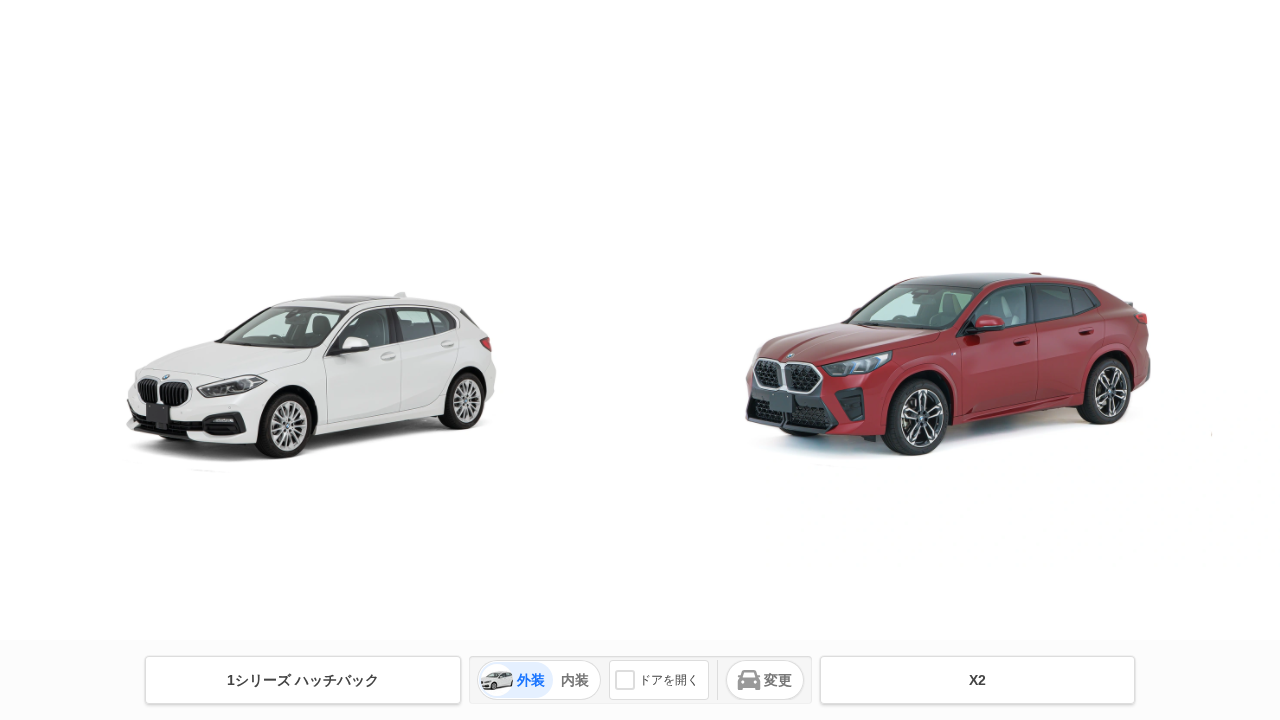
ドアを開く (669, 680)
